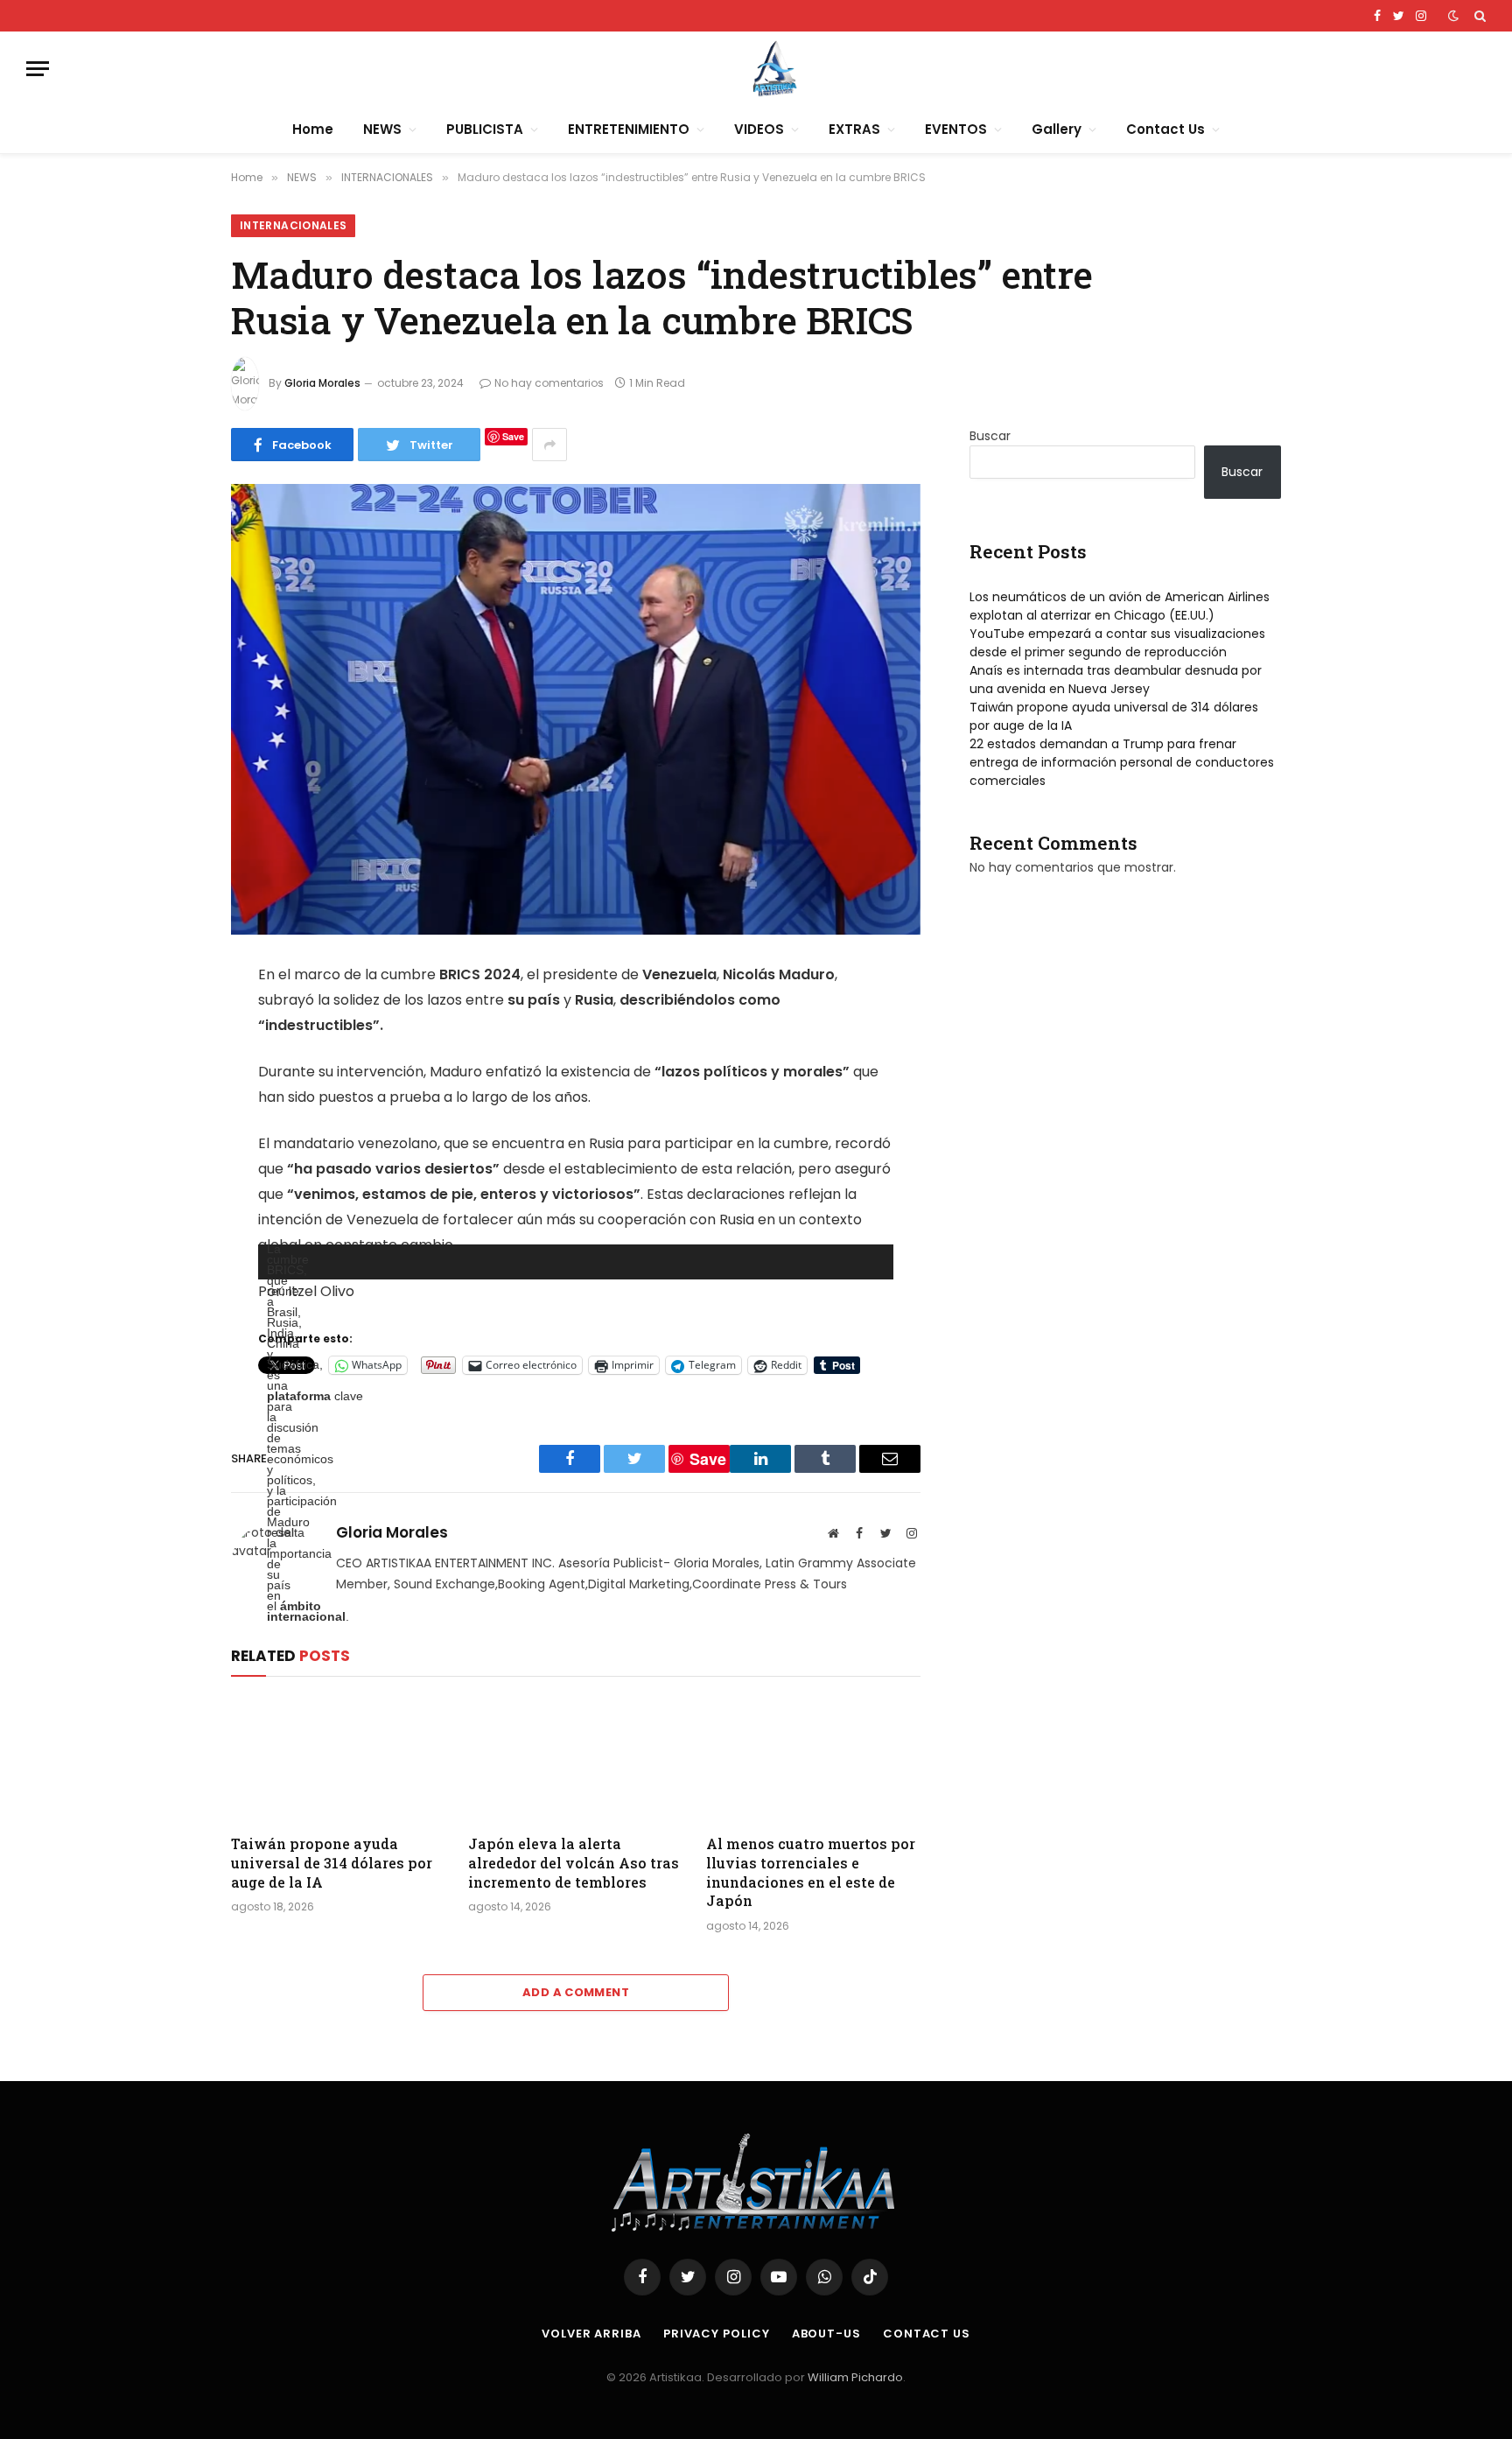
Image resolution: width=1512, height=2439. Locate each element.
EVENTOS (956, 129)
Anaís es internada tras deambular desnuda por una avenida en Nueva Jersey (1116, 680)
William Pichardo (855, 2377)
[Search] (1478, 16)
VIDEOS (759, 129)
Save (513, 436)
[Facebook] (170, 1021)
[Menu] (38, 69)
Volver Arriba (591, 2334)
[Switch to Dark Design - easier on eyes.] (1453, 16)
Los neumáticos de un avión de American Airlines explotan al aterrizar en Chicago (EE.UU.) (1120, 606)
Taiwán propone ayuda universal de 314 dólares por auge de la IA (332, 1863)
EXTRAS (854, 129)
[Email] (170, 1174)
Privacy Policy (717, 2334)
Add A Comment (576, 1992)
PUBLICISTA (485, 129)
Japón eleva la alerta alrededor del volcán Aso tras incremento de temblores (574, 1863)
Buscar (990, 436)
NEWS (382, 129)
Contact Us (1165, 129)
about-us (826, 2334)
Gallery (1057, 129)
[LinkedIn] (170, 1111)
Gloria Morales (322, 383)
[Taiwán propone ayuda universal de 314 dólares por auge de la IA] (338, 1760)
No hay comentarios (549, 383)
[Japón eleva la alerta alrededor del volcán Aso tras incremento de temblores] (575, 1760)
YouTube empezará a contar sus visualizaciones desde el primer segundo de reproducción (1117, 643)
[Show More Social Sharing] (549, 445)
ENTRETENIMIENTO (629, 129)
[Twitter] (170, 1066)
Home (313, 129)
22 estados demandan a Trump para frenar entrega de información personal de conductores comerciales (1122, 762)
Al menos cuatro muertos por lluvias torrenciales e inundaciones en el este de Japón (811, 1872)
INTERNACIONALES (293, 225)
